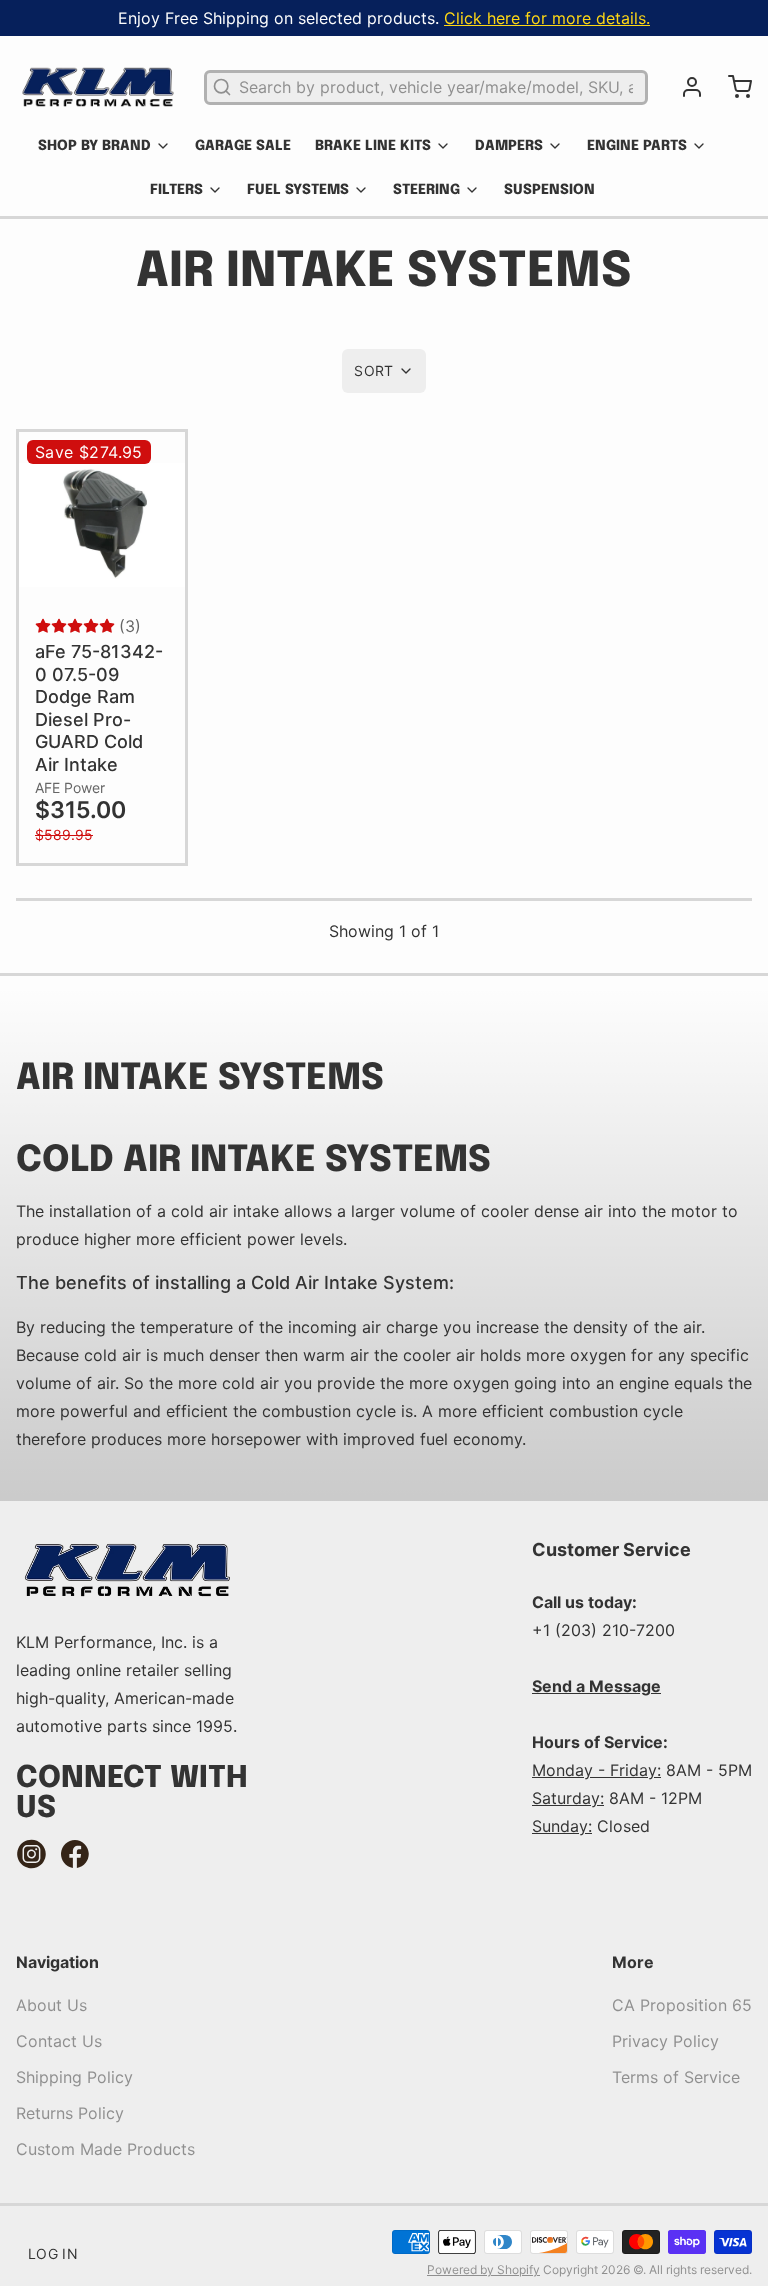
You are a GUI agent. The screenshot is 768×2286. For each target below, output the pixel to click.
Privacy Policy (665, 2041)
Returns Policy (70, 2113)
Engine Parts (637, 146)
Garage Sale (243, 146)
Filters (176, 190)
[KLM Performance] (98, 87)
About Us (51, 2005)
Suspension (549, 190)
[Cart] (732, 87)
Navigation (57, 1962)
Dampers (509, 146)
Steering (426, 190)
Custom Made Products (105, 2149)
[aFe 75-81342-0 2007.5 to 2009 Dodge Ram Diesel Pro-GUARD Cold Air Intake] (102, 525)
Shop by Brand (94, 146)
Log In (53, 2253)
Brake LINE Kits (373, 146)
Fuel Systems (298, 190)
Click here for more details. (547, 18)
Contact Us (59, 2041)
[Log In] (684, 87)
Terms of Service (676, 2077)
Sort (373, 370)
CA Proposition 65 (682, 2005)
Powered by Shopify (483, 2269)
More (633, 1962)
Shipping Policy (74, 2077)
